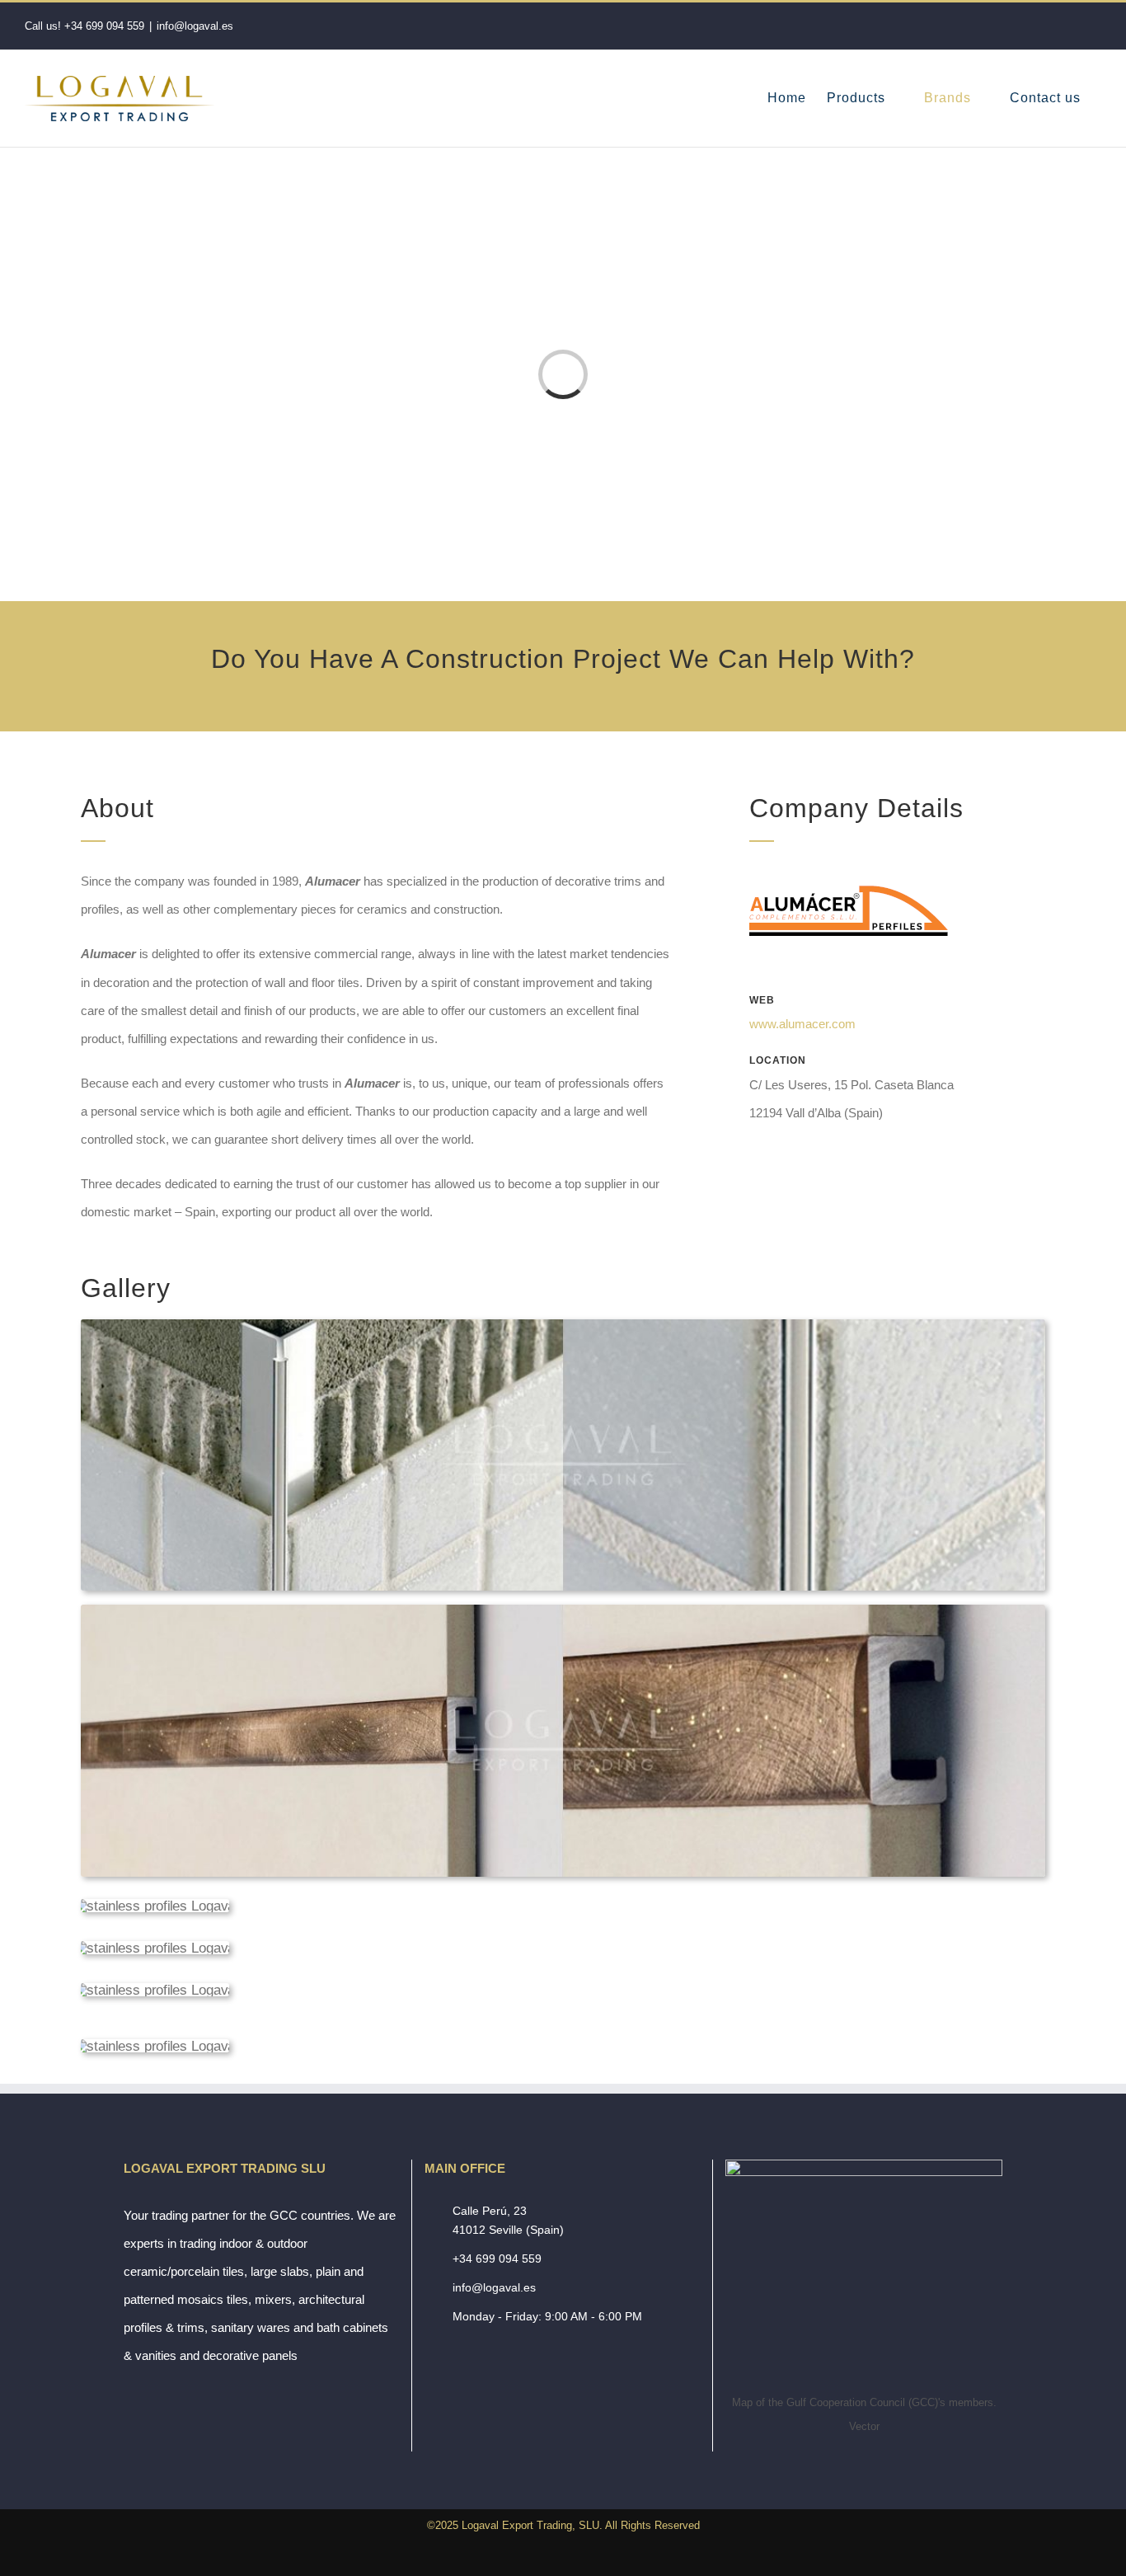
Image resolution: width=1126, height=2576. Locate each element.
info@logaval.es (195, 26)
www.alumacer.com (802, 1024)
